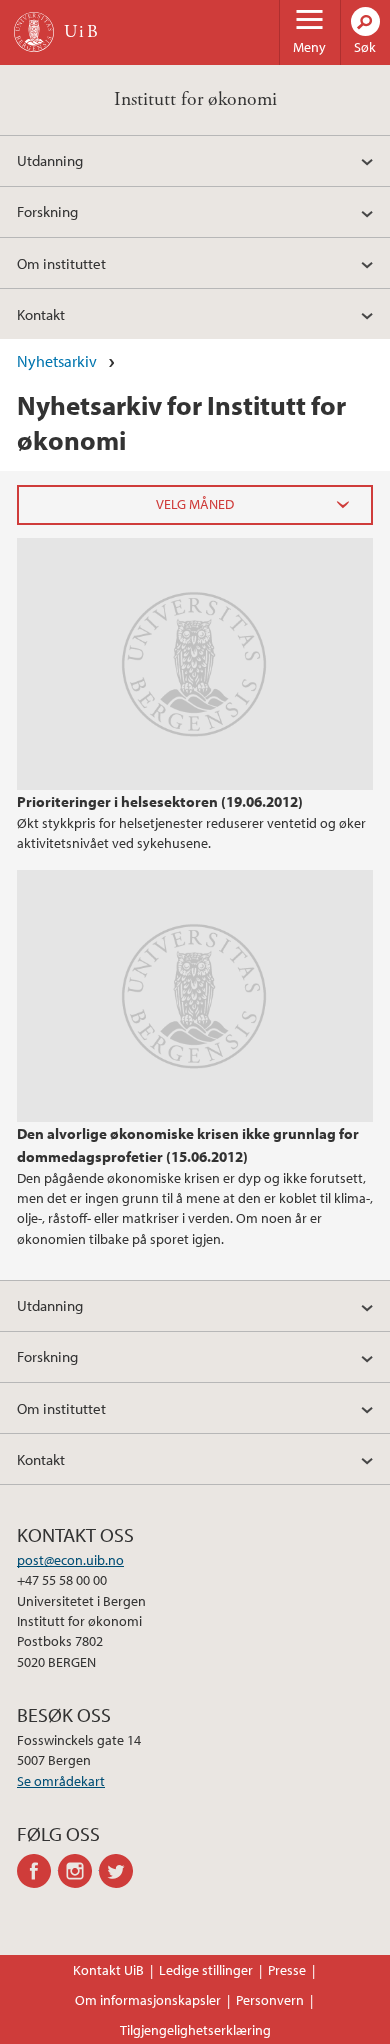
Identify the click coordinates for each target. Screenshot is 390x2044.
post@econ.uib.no (70, 1560)
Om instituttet (61, 263)
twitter (119, 1871)
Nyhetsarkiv (57, 361)
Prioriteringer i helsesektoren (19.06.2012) (160, 801)
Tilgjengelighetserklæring (195, 2030)
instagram (78, 1871)
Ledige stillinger (206, 1970)
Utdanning (50, 160)
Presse (287, 1970)
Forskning (47, 211)
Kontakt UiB (108, 1970)
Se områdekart (61, 1781)
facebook (37, 1871)
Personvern (270, 2000)
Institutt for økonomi (195, 99)
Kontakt (41, 314)
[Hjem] (34, 32)
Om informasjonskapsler (148, 2000)
